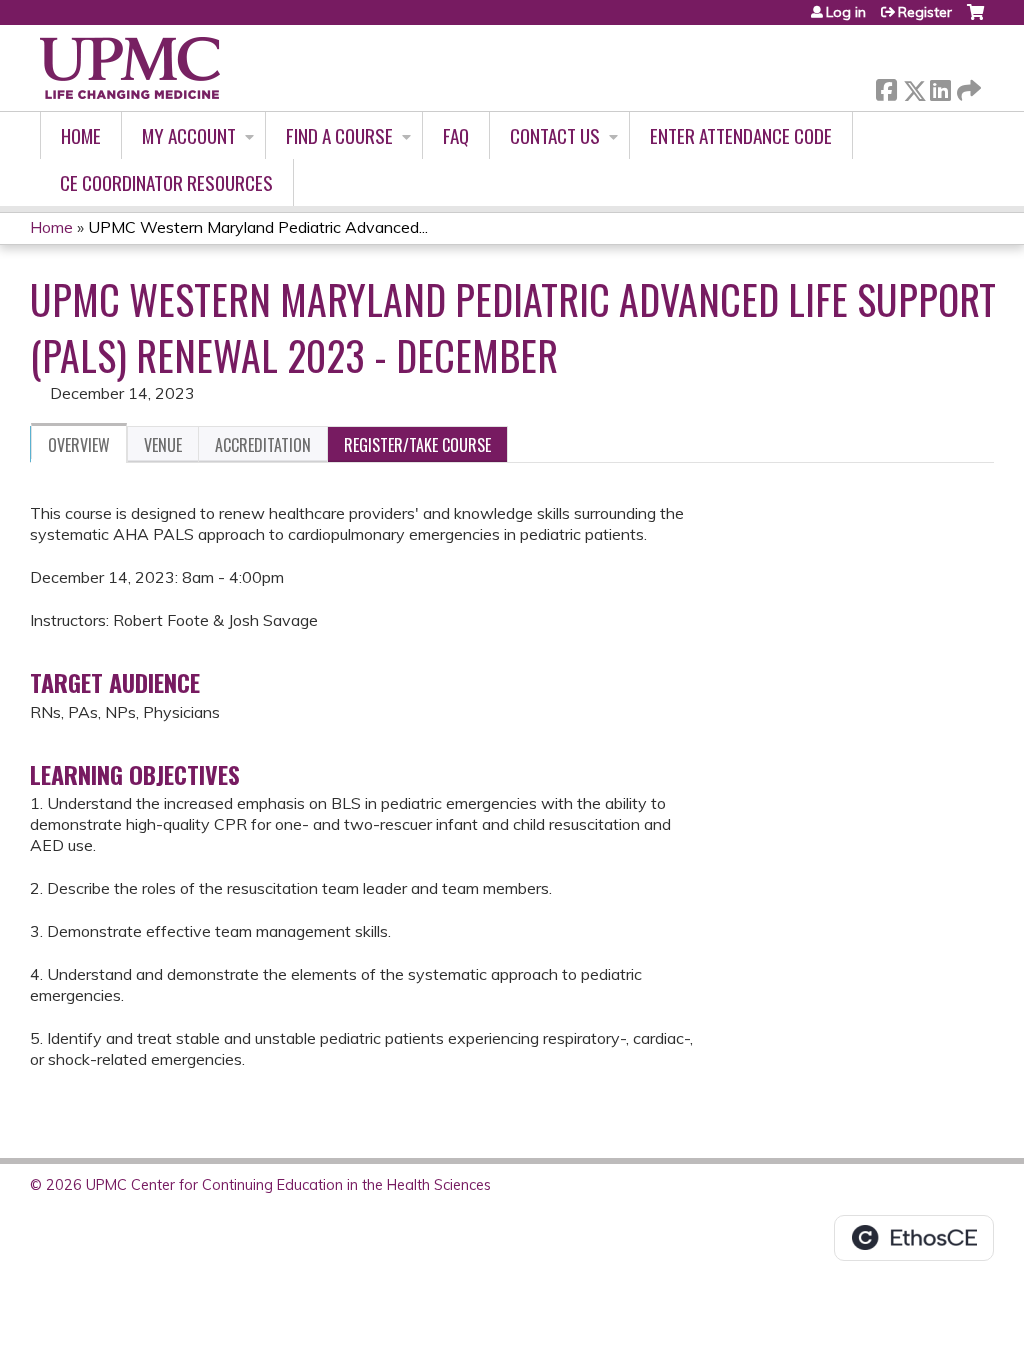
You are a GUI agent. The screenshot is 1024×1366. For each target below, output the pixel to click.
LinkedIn (940, 86)
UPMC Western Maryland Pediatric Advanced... (258, 227)
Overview (79, 445)
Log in (846, 12)
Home (81, 135)
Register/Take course (417, 445)
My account (189, 135)
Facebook (886, 86)
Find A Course (339, 135)
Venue (163, 445)
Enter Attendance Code (741, 135)
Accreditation (263, 445)
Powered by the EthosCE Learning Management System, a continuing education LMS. (914, 1238)
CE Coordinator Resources (166, 182)
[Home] (130, 68)
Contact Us (555, 135)
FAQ (456, 135)
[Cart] (975, 19)
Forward (967, 85)
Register (925, 12)
